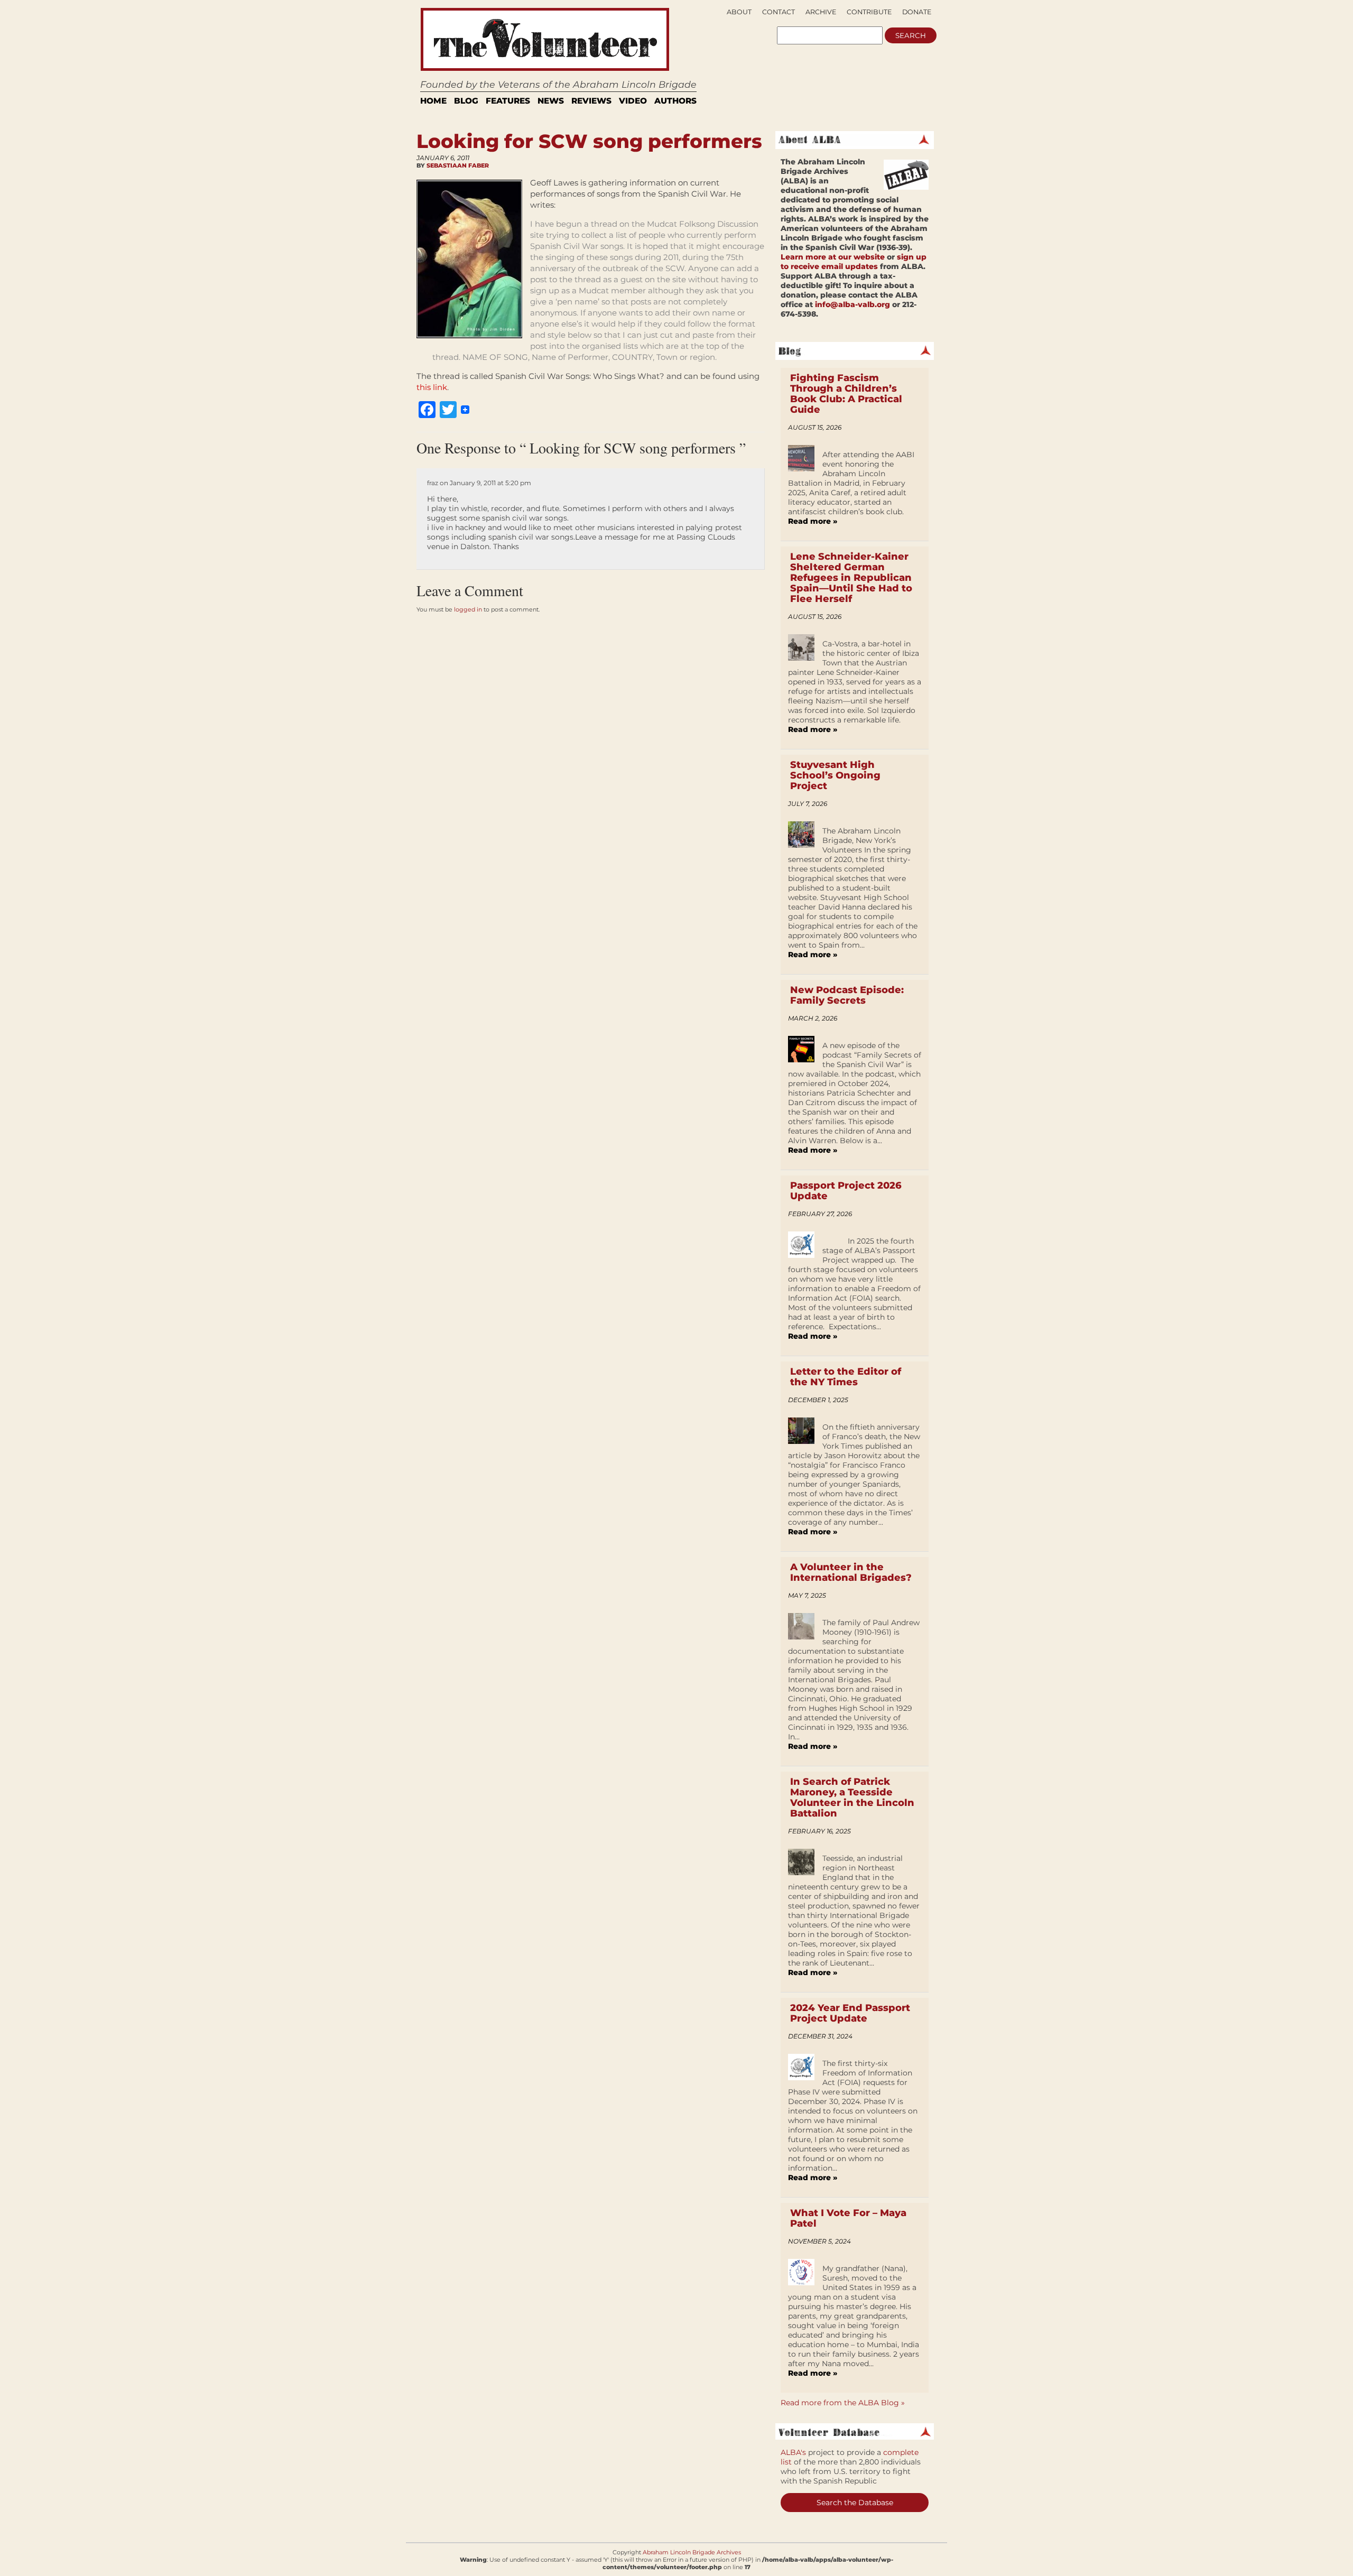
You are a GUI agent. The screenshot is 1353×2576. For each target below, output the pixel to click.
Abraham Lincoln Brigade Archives (692, 2552)
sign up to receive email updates (854, 262)
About (739, 12)
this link (432, 387)
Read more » (813, 521)
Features (508, 101)
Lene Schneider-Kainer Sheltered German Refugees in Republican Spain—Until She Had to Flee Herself (851, 578)
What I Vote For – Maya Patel (848, 2218)
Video (633, 101)
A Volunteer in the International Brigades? (851, 1572)
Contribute (869, 12)
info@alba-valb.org (852, 304)
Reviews (591, 101)
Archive (821, 12)
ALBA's (793, 2452)
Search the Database (855, 2503)
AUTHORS (675, 101)
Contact (779, 12)
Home (433, 101)
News (551, 101)
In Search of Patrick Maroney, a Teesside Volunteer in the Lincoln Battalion (852, 1797)
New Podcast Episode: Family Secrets (847, 995)
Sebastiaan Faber (458, 165)
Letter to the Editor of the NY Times (846, 1377)
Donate (917, 12)
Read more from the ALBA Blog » (843, 2403)
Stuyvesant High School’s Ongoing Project (835, 775)
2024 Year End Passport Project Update (850, 2013)
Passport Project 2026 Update (846, 1191)
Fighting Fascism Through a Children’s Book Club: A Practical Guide (846, 394)
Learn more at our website (833, 257)
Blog (466, 101)
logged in (468, 609)
